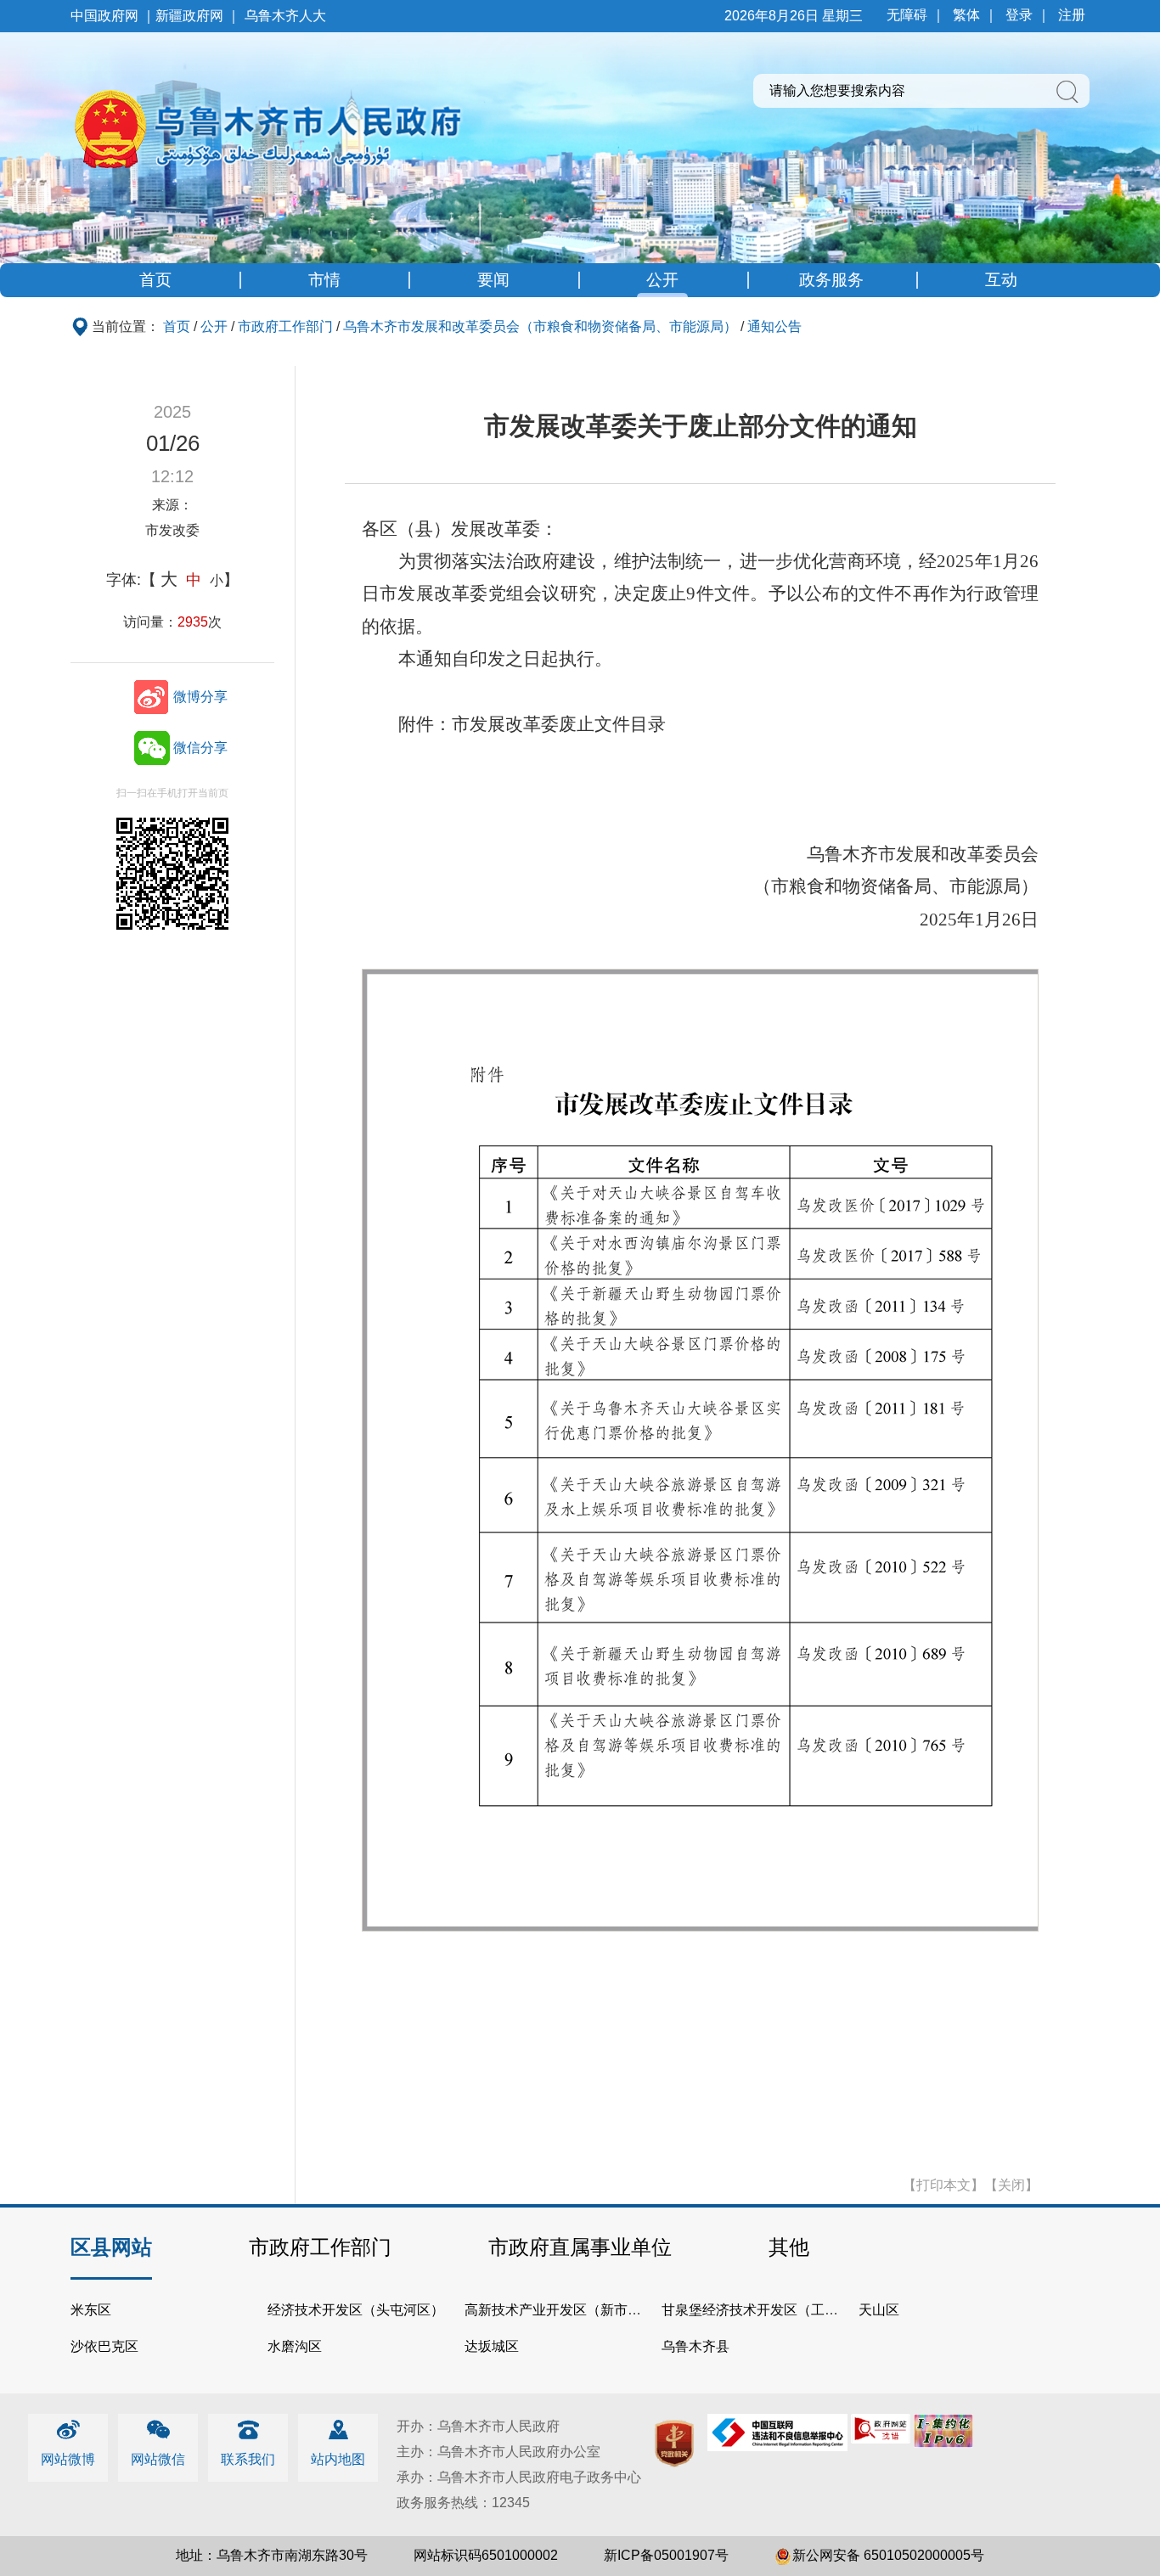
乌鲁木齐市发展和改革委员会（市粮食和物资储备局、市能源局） (540, 326)
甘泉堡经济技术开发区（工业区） (763, 2310)
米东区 (91, 2310)
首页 (155, 280)
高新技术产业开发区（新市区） (560, 2310)
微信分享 (200, 748)
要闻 (493, 280)
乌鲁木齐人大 (285, 16)
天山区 (879, 2310)
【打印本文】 (943, 2185)
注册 (1072, 15)
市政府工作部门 (285, 326)
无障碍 (907, 15)
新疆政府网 (189, 16)
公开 (662, 280)
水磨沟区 (295, 2346)
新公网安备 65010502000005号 (888, 2555)
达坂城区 (492, 2346)
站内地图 (338, 2459)
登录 (1019, 15)
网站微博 (68, 2459)
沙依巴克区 (104, 2346)
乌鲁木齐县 (695, 2346)
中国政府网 (104, 16)
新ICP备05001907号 (666, 2555)
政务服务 (831, 280)
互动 (1001, 280)
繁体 (966, 15)
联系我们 (248, 2459)
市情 (324, 280)
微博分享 (200, 697)
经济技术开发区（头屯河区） (356, 2310)
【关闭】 (1011, 2185)
